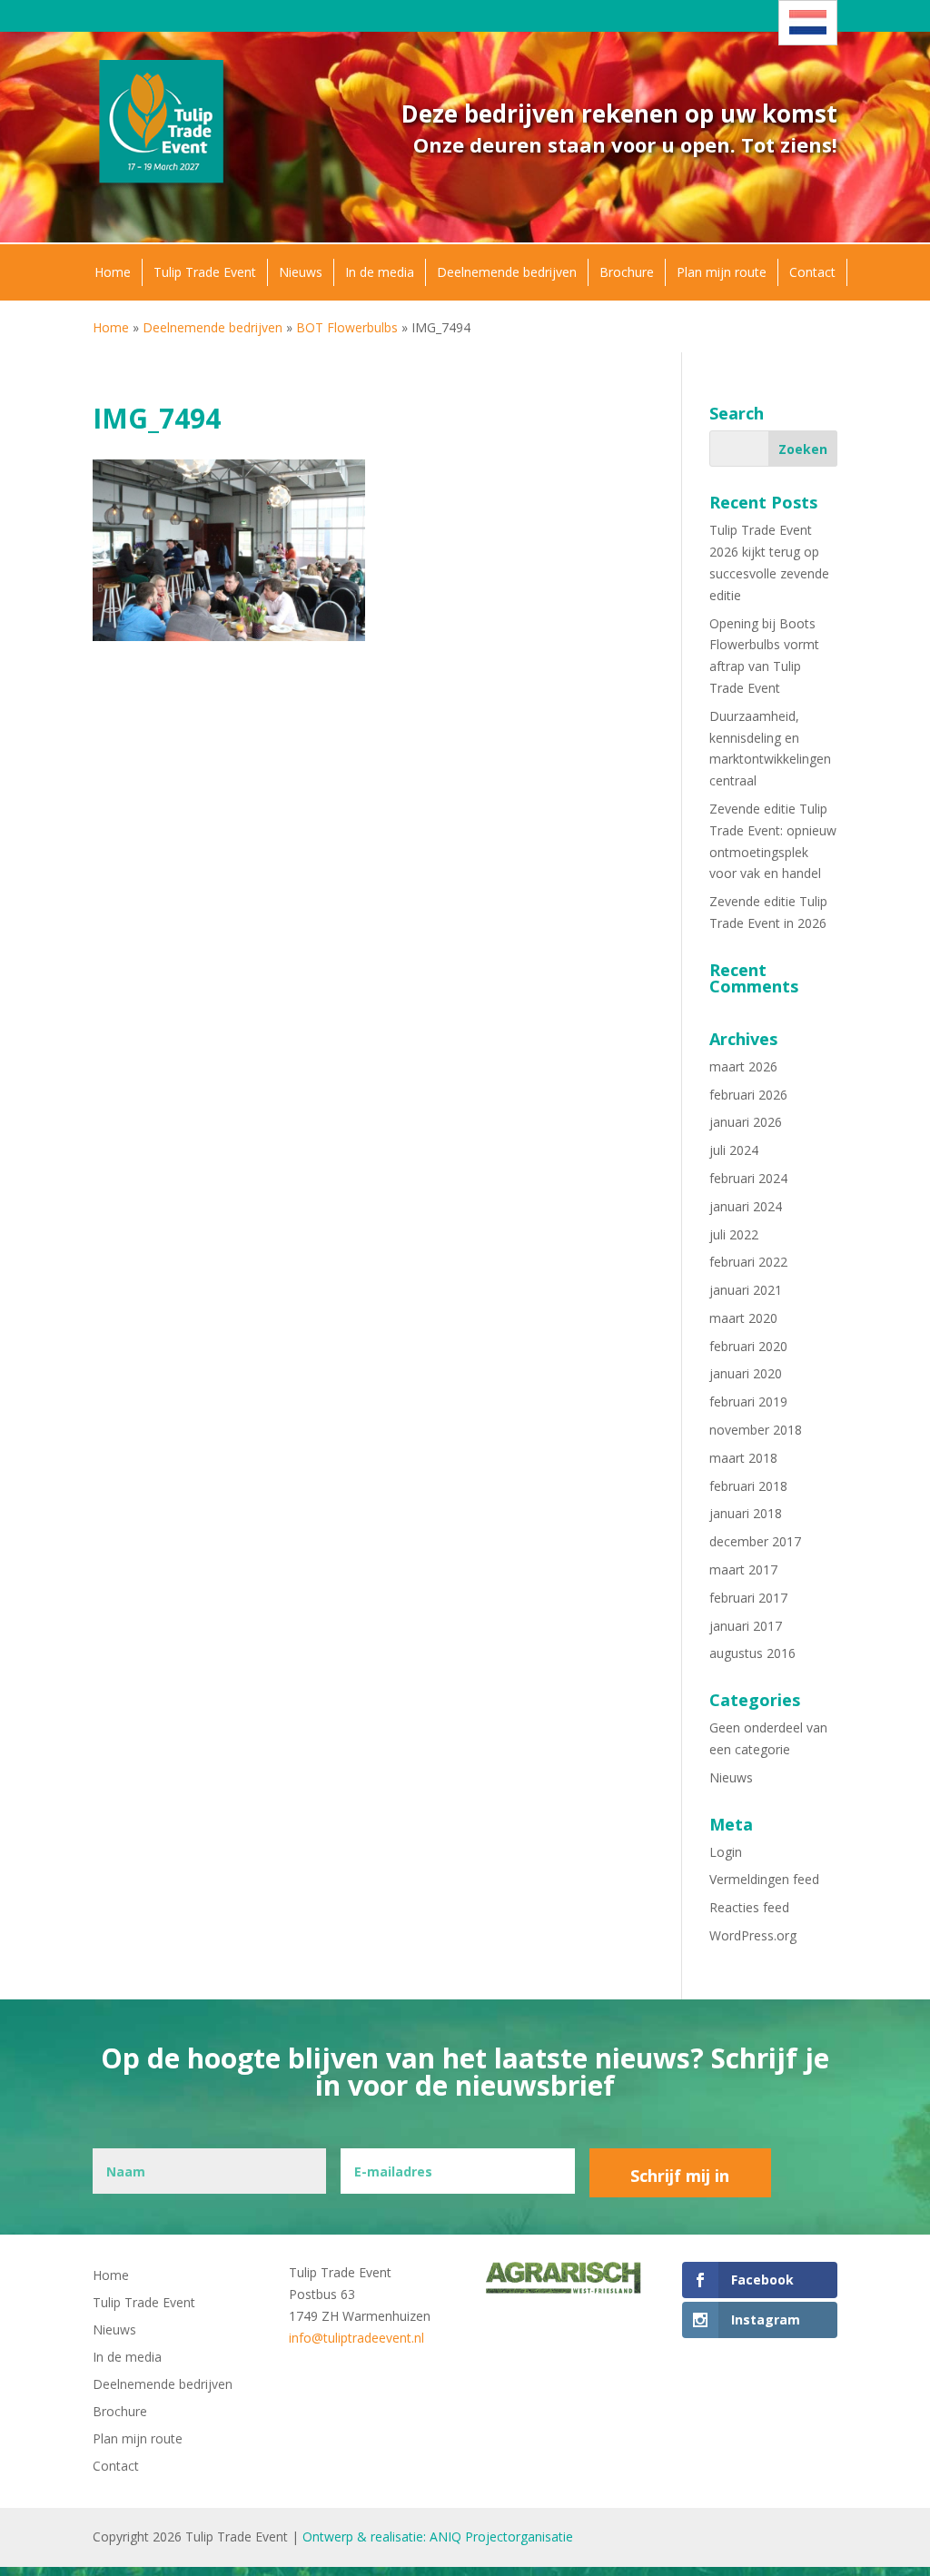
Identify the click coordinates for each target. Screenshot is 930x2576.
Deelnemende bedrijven (507, 272)
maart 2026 (743, 1066)
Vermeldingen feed (764, 1879)
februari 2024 (748, 1178)
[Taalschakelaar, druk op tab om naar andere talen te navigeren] (808, 23)
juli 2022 (734, 1234)
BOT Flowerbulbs (347, 327)
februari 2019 (748, 1402)
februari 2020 (748, 1346)
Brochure (627, 272)
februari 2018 (748, 1486)
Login (726, 1852)
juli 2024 (734, 1150)
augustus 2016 (752, 1653)
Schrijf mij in (680, 2176)
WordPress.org (753, 1935)
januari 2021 (746, 1290)
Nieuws (301, 272)
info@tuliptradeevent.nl (356, 2338)
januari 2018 (746, 1513)
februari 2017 (748, 1598)
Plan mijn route (722, 272)
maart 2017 (743, 1569)
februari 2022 (748, 1262)
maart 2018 (743, 1458)
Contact (812, 272)
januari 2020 (746, 1373)
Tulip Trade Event (205, 272)
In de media (380, 272)
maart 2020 (743, 1318)
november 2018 (756, 1430)
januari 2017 (746, 1626)
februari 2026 (748, 1095)
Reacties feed (749, 1907)
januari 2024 (746, 1206)
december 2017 (755, 1541)
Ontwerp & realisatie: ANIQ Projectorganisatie (438, 2537)
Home (113, 272)
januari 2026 (746, 1122)
